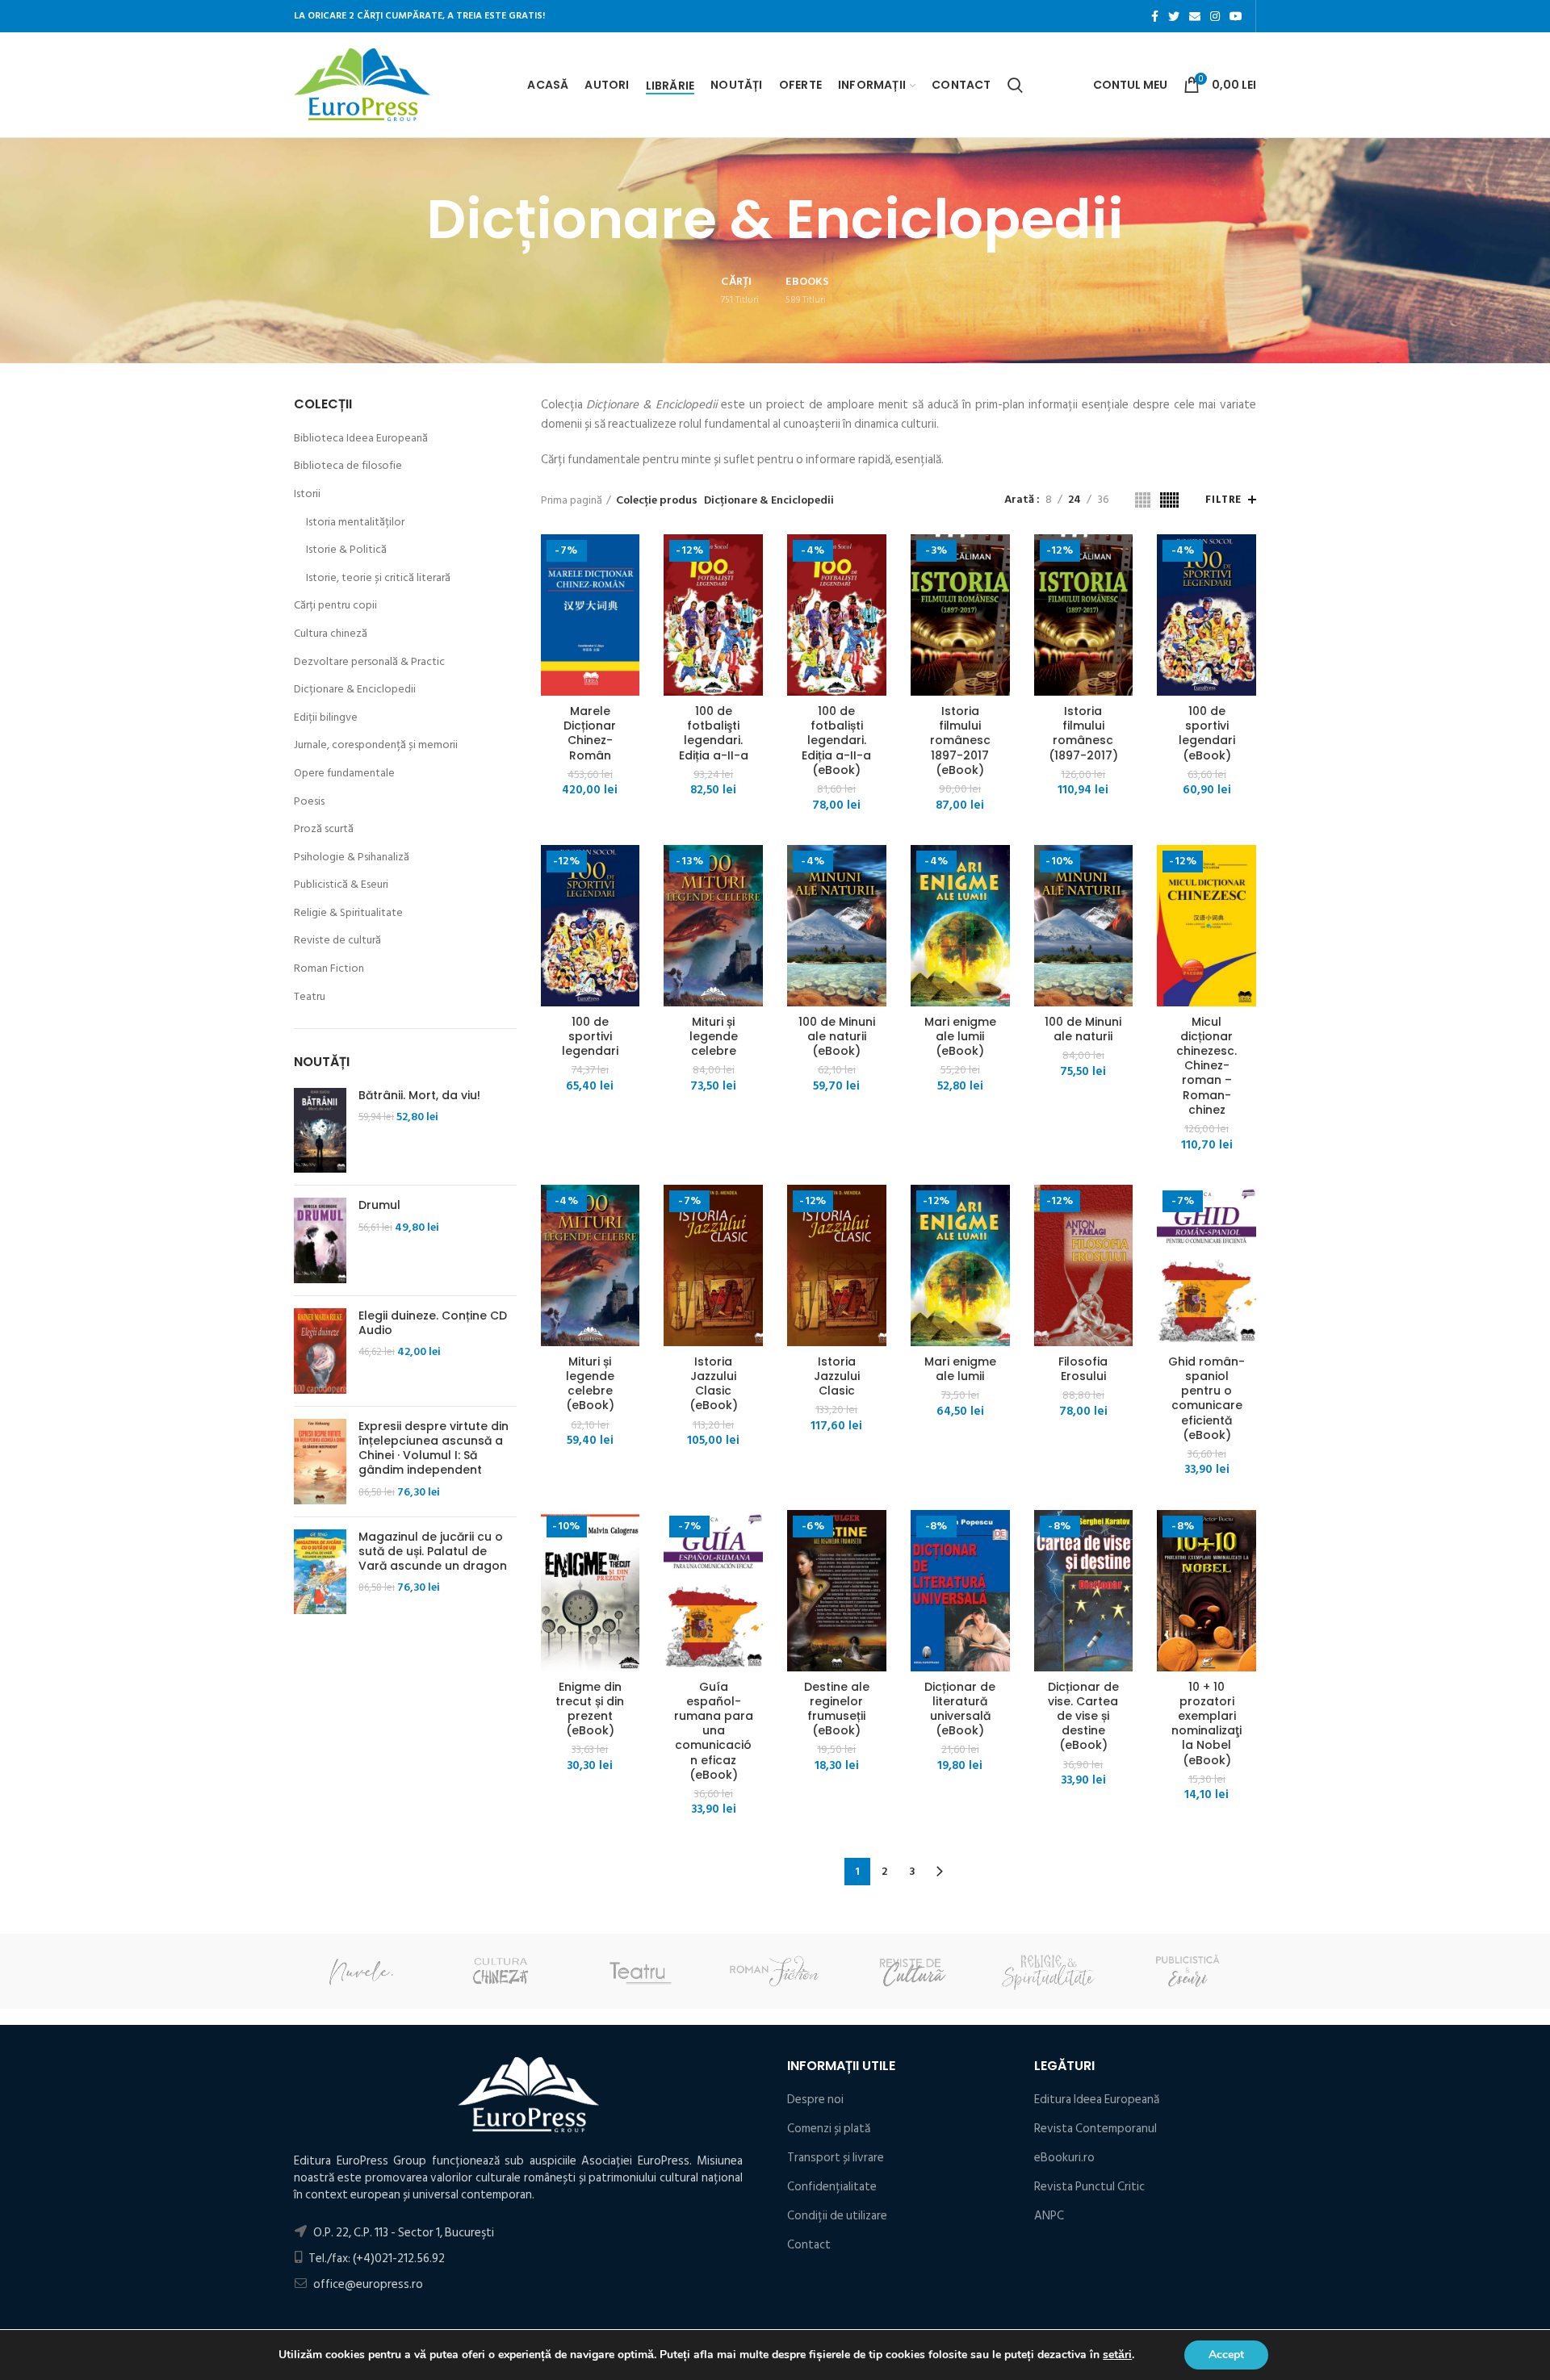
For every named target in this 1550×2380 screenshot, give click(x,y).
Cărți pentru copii (335, 605)
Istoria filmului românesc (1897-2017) (1083, 733)
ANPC (1049, 2216)
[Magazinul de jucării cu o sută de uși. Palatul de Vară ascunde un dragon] (320, 1572)
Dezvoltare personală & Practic (369, 662)
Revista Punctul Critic (1089, 2187)
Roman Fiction (329, 968)
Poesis (309, 801)
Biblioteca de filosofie (348, 466)
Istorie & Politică (346, 550)
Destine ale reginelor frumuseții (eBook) (837, 1709)
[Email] (1195, 16)
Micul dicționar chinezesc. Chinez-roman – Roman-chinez (1206, 1066)
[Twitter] (1174, 16)
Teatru (310, 997)
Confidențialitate (832, 2187)
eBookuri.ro (1064, 2158)
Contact (809, 2245)
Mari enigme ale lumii (960, 1369)
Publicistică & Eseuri (341, 885)
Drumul (379, 1205)
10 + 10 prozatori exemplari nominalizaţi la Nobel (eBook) (1206, 1723)
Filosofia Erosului (1083, 1369)
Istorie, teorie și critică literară (378, 578)
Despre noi (815, 2100)
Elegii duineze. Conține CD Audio (433, 1323)
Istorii (307, 494)
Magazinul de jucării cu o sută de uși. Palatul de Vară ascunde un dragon (433, 1552)
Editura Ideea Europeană (1097, 2100)
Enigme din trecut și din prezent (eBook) (590, 1709)
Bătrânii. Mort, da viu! (419, 1095)
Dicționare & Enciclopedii (355, 689)
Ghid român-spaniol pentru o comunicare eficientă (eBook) (1206, 1398)
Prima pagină (572, 500)
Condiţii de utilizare (837, 2216)
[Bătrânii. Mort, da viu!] (320, 1131)
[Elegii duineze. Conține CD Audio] (320, 1351)
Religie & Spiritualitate (348, 913)
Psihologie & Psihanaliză (352, 857)
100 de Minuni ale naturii (1083, 1029)
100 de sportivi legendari (590, 1037)
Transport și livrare (836, 2158)
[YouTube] (1236, 16)
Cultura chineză (331, 634)
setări (1117, 2355)
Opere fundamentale (344, 773)
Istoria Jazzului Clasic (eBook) (714, 1384)
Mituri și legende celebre (714, 1037)
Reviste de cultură (337, 940)
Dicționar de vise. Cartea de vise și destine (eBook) (1083, 1716)
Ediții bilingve (326, 717)
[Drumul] (320, 1240)
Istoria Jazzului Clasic (837, 1376)
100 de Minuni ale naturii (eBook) (837, 1037)
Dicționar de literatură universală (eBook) (960, 1709)
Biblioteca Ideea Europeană (361, 438)
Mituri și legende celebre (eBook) (590, 1384)
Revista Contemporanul (1095, 2129)
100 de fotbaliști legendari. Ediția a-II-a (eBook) (836, 740)
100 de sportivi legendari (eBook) (1207, 733)
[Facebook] (1155, 16)
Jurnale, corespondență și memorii (376, 745)
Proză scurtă (324, 829)
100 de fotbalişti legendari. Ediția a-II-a (714, 733)
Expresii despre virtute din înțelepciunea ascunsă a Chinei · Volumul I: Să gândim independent (434, 1448)
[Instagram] (1215, 16)
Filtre (1223, 500)
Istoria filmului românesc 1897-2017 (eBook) (960, 740)
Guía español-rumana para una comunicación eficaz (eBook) (714, 1731)
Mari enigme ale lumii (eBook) (960, 1037)
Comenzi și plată (829, 2129)
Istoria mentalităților (355, 522)
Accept (1226, 2355)
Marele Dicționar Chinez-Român (590, 733)
